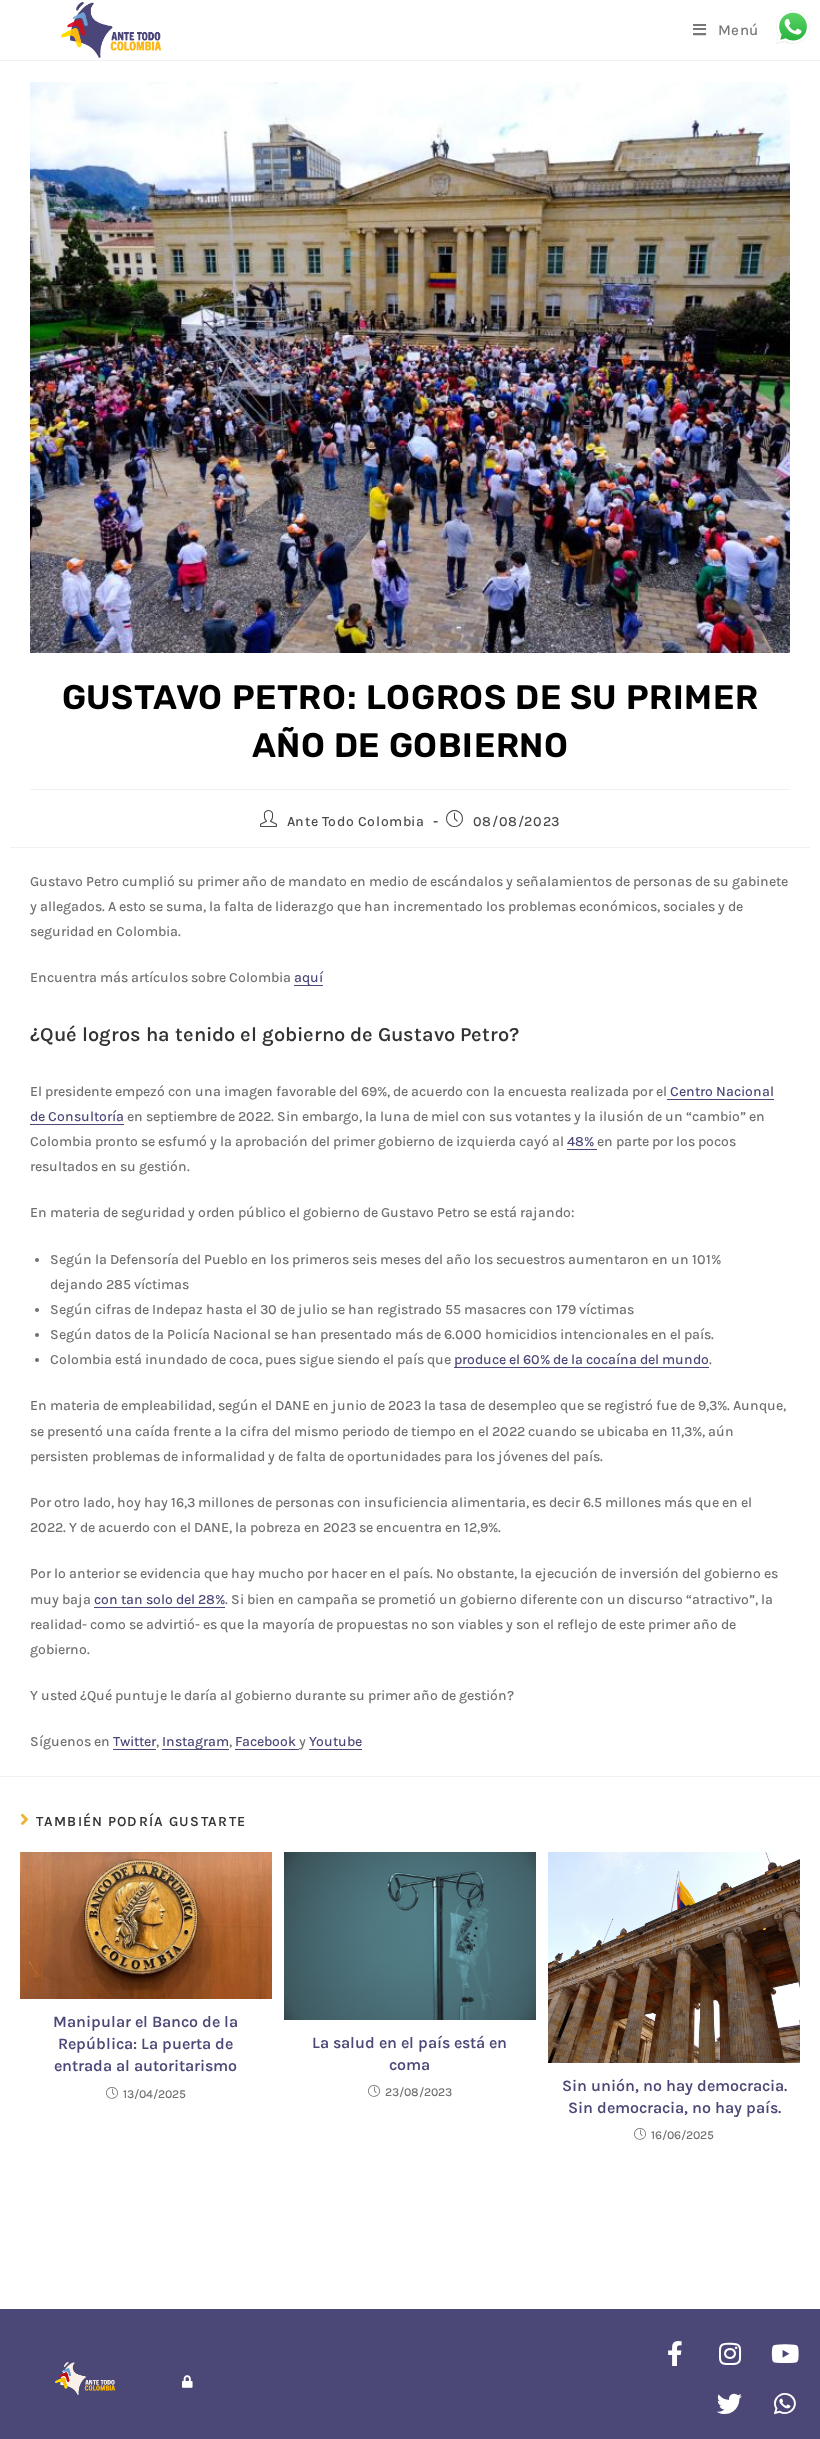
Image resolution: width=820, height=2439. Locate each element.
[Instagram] (730, 2354)
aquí (308, 977)
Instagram (195, 1741)
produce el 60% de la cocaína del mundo (581, 1359)
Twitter (134, 1741)
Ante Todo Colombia (356, 821)
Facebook (267, 1741)
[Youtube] (785, 2354)
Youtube (335, 1741)
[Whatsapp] (785, 2404)
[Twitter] (730, 2404)
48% (582, 1141)
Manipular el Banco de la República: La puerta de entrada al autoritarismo (145, 2044)
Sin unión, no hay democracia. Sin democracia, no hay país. (674, 2096)
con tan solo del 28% (159, 1599)
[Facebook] (675, 2354)
